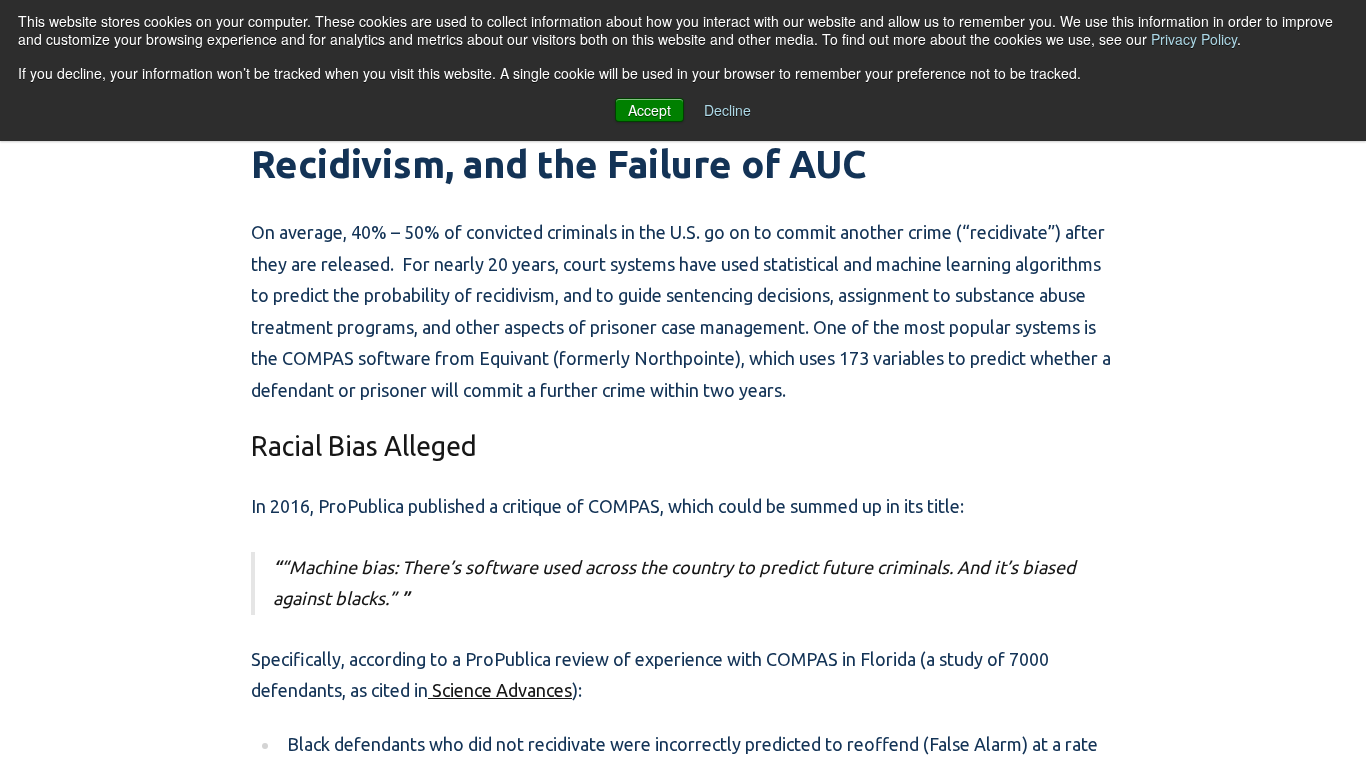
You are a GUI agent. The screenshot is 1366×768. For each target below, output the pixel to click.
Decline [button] (727, 110)
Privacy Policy (1194, 39)
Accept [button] (649, 110)
